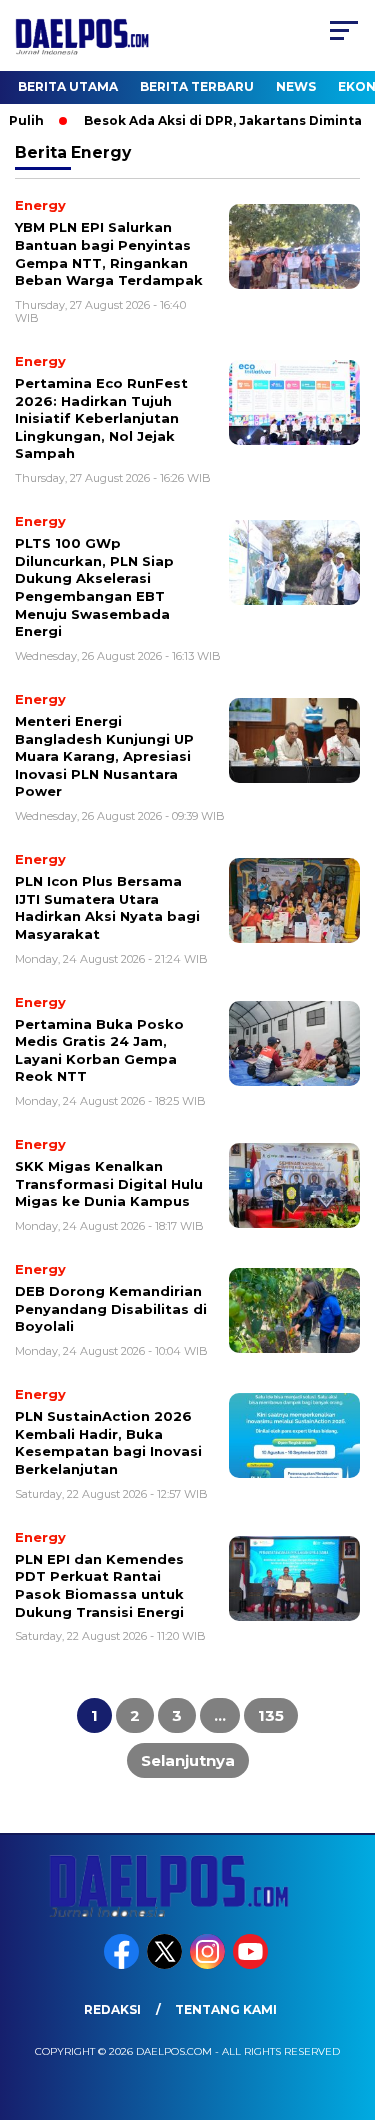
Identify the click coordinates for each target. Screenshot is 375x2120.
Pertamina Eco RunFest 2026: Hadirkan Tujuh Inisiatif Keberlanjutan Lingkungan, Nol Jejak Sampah (101, 418)
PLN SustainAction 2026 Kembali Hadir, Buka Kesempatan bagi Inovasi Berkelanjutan (108, 1442)
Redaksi (112, 2009)
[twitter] (166, 1964)
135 (271, 1715)
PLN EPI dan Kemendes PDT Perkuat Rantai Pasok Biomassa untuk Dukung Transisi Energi (99, 1585)
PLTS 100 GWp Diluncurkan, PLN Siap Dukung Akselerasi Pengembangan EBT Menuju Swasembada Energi (94, 587)
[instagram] (209, 1964)
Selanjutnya (188, 1760)
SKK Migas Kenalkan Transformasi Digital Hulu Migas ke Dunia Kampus (109, 1183)
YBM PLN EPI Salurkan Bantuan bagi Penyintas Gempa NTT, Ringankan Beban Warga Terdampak (109, 253)
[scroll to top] (347, 2004)
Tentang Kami (226, 2009)
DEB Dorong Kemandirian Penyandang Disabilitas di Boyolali (111, 1308)
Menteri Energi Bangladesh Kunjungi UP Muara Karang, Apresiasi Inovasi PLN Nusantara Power (104, 756)
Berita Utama (68, 86)
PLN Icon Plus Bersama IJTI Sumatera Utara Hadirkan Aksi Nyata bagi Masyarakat (107, 907)
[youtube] (252, 1964)
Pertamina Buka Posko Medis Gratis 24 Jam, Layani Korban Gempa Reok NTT (99, 1050)
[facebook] (123, 1964)
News (296, 86)
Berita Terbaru (197, 86)
